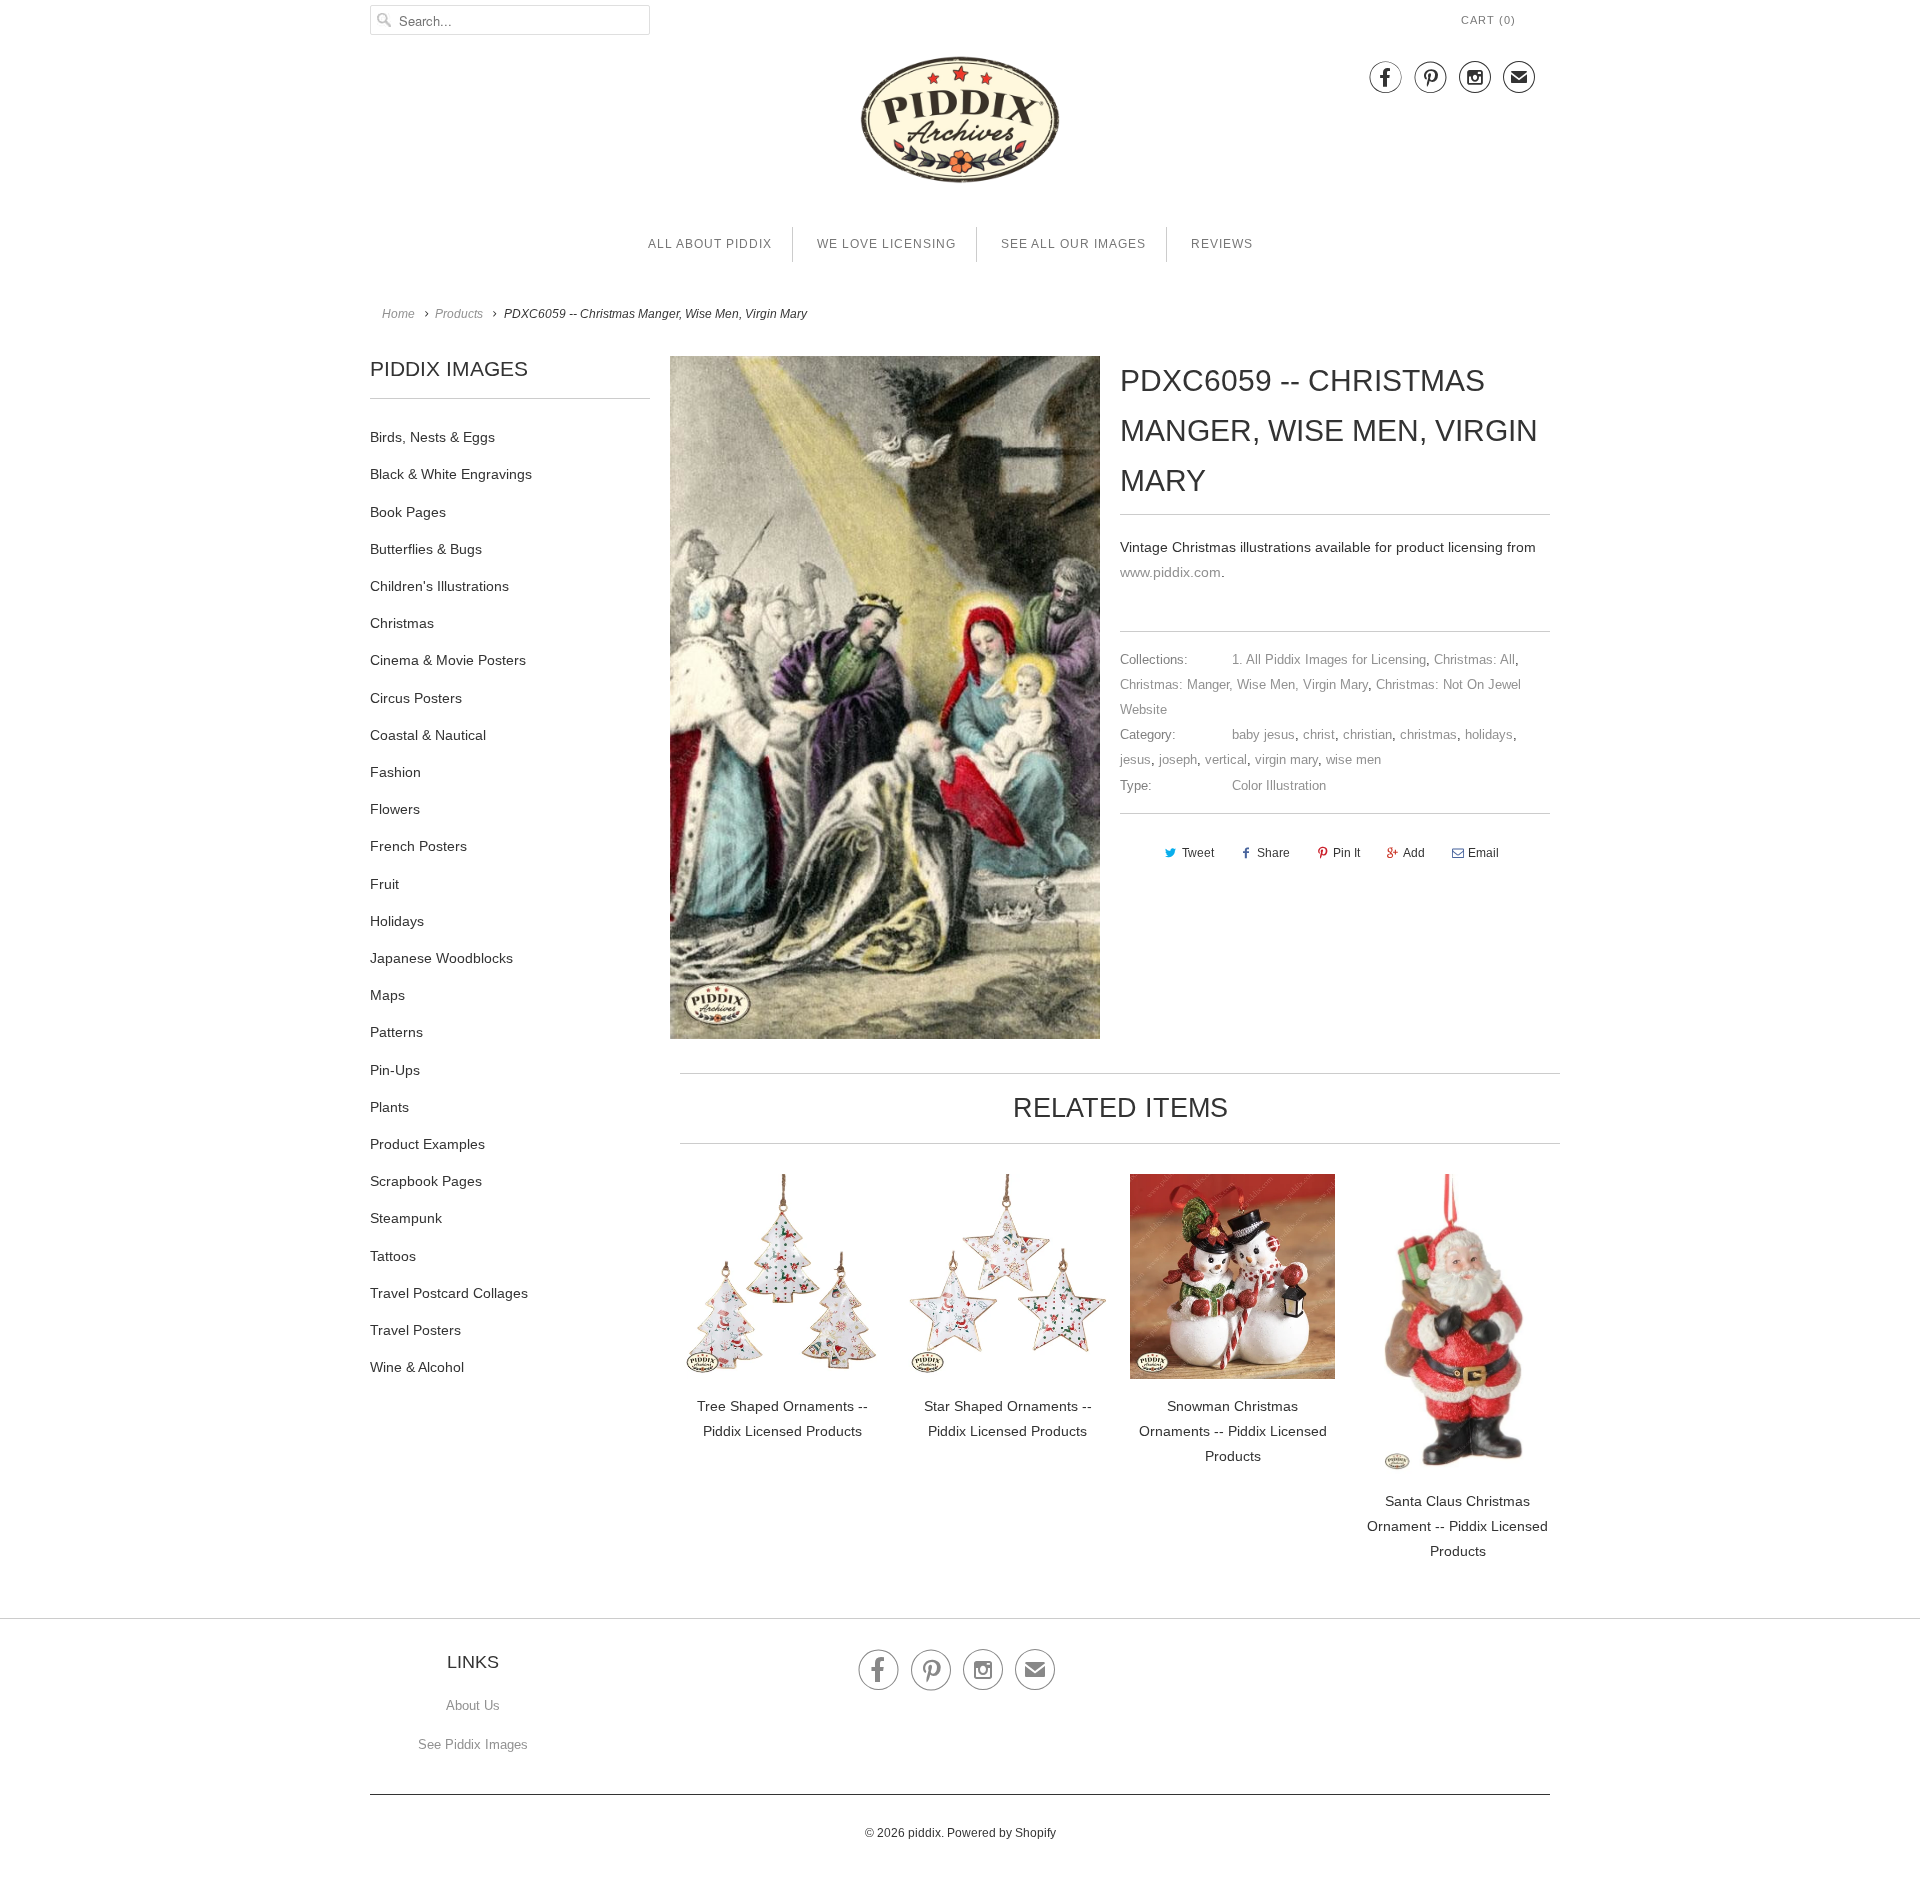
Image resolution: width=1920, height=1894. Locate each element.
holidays (1489, 734)
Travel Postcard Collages (449, 1293)
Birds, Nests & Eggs (432, 437)
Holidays (397, 921)
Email (1483, 853)
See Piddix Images (473, 1744)
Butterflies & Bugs (426, 549)
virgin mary (1286, 759)
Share (1273, 853)
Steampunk (406, 1218)
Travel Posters (415, 1330)
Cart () (1488, 20)
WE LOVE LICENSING (886, 244)
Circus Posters (416, 698)
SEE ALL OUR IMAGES (1073, 244)
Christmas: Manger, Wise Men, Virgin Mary (1244, 684)
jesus (1135, 759)
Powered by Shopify (1001, 1833)
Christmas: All (1474, 659)
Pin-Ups (395, 1070)
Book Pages (408, 512)
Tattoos (393, 1256)
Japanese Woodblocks (441, 958)
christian (1367, 734)
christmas (1428, 734)
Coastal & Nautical (428, 735)
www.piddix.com (1170, 572)
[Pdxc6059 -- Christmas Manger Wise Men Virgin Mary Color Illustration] (885, 697)
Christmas (402, 623)
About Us (473, 1705)
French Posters (418, 846)
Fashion (395, 772)
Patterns (396, 1032)
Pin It (1346, 853)
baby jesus (1263, 734)
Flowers (395, 809)
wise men (1353, 759)
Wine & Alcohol (417, 1367)
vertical (1226, 759)
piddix (924, 1833)
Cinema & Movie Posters (448, 660)
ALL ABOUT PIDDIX (710, 244)
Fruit (384, 884)
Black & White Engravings (451, 474)
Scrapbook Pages (426, 1181)
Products (459, 314)
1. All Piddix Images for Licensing (1329, 659)
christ (1319, 734)
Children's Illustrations (439, 586)
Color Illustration (1279, 785)
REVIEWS (1222, 244)
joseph (1178, 759)
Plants (389, 1107)
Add (1414, 853)
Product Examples (427, 1144)
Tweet (1198, 853)
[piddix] (960, 123)
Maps (387, 995)
